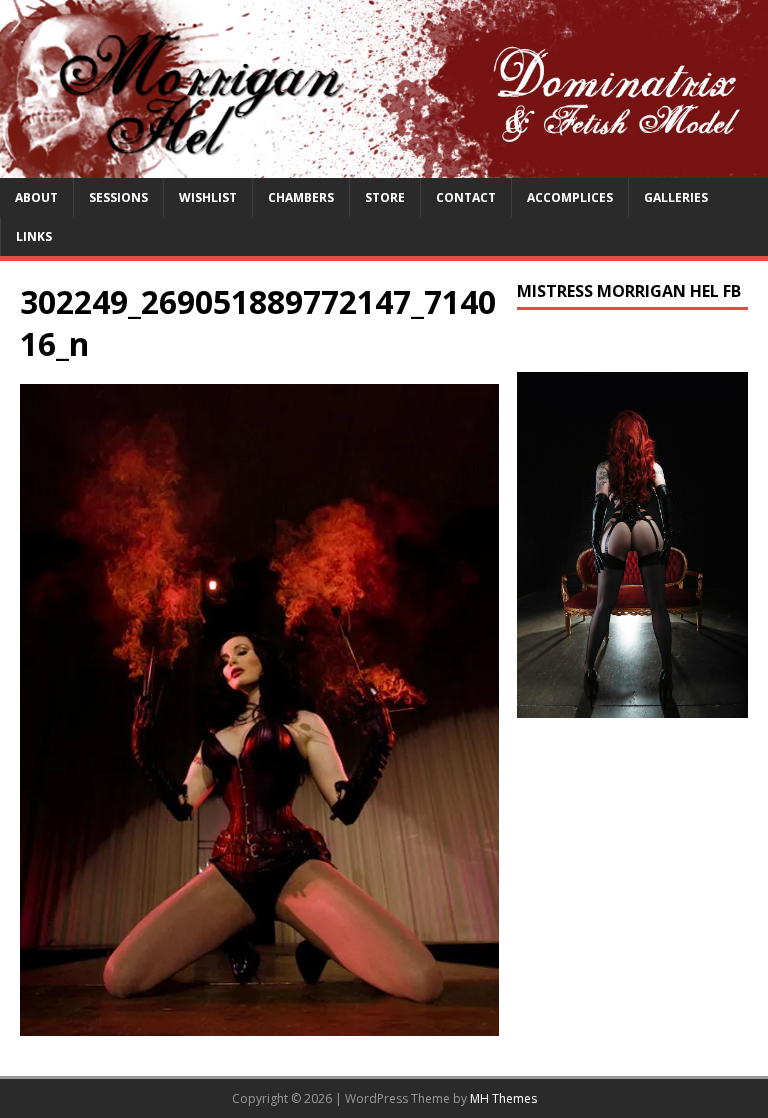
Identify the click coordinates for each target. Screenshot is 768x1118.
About (36, 197)
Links (34, 236)
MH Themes (503, 1098)
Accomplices (570, 197)
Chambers (301, 197)
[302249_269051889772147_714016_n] (259, 1023)
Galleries (676, 197)
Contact (466, 197)
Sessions (118, 197)
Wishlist (208, 197)
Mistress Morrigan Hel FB (629, 291)
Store (385, 197)
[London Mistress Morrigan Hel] (384, 165)
